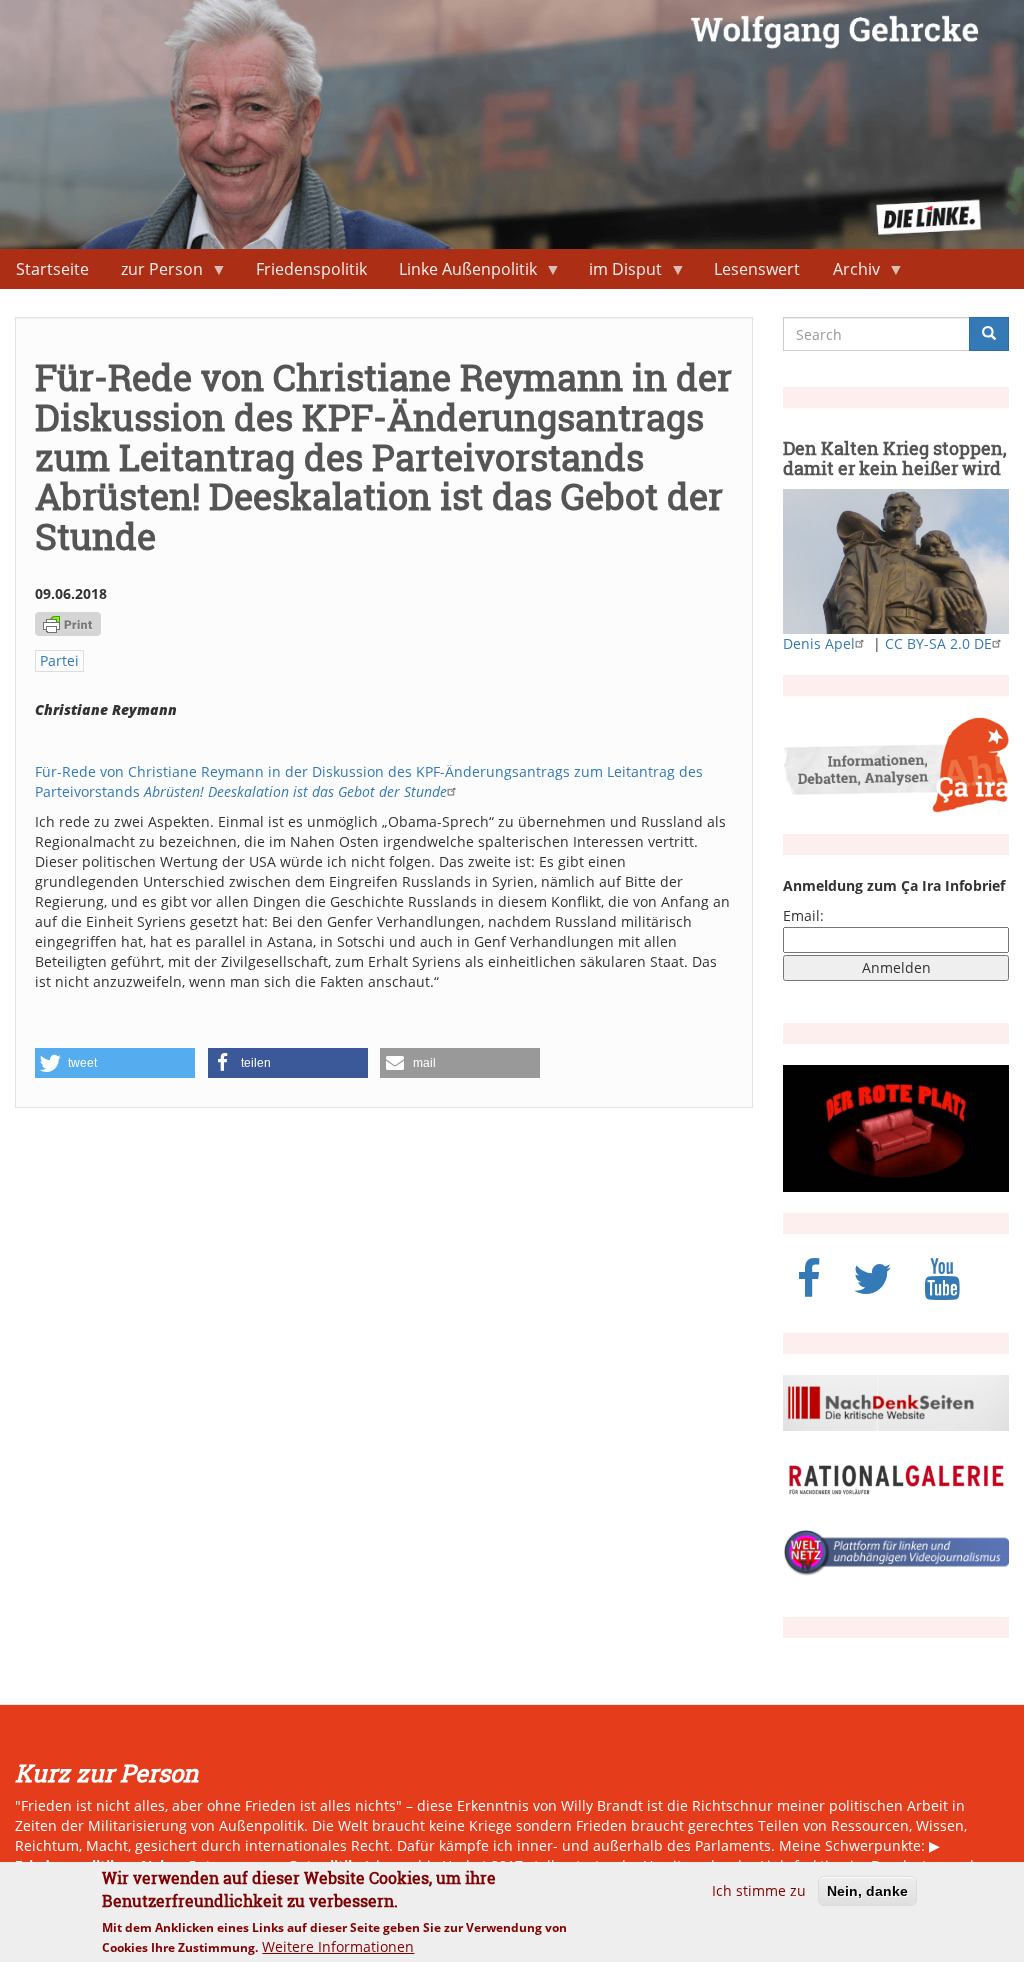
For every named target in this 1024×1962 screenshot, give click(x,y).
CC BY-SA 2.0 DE (938, 643)
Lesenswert (757, 269)
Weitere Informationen (338, 1946)
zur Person (154, 273)
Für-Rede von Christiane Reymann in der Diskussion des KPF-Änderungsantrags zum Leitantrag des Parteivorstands (369, 781)
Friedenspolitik (311, 269)
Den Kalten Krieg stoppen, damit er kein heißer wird (895, 458)
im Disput (617, 273)
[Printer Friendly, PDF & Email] (68, 622)
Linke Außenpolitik (460, 273)
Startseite (52, 269)
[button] (115, 1063)
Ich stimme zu (759, 1890)
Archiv (848, 273)
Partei (59, 660)
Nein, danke (867, 1891)
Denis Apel (819, 643)
